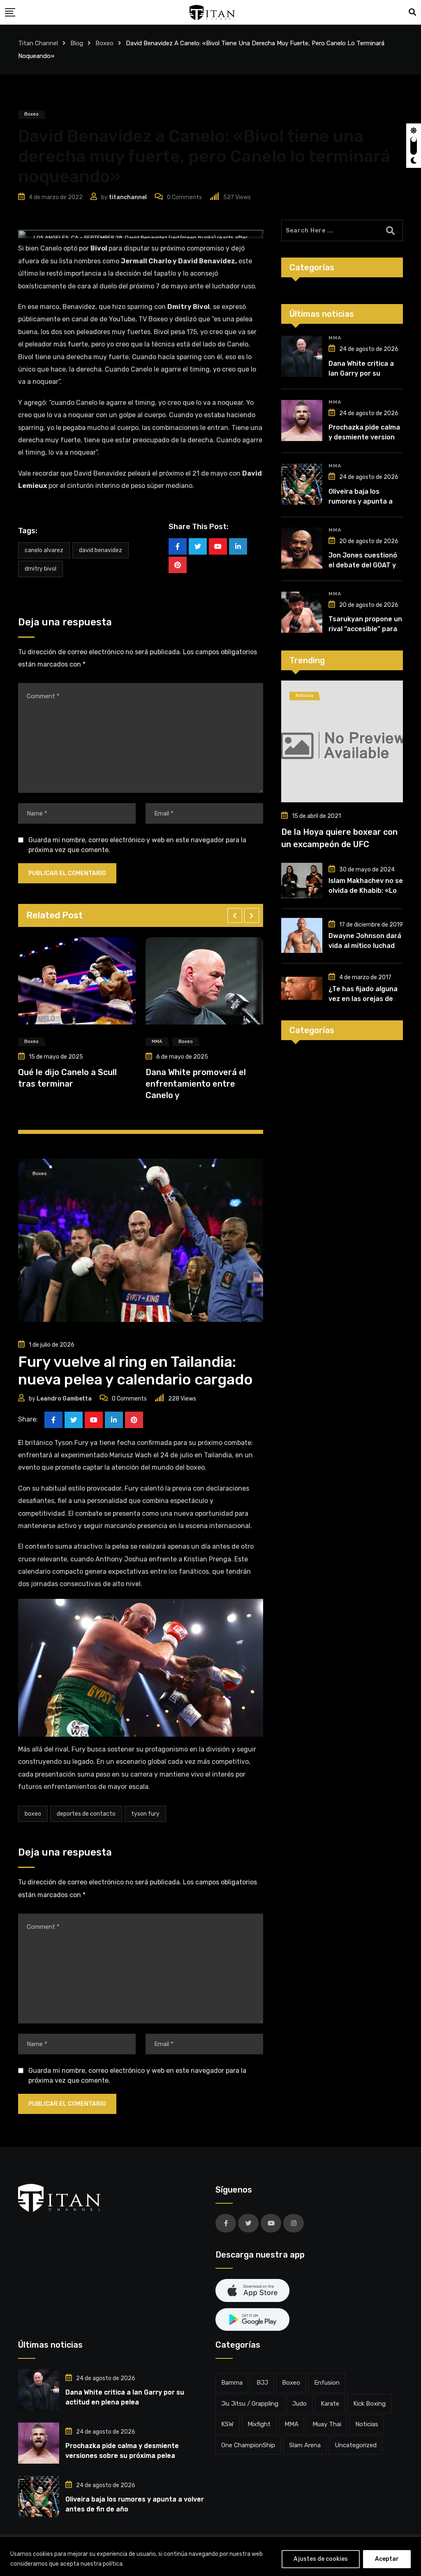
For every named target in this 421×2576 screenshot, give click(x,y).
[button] (235, 915)
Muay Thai (327, 2424)
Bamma (232, 2383)
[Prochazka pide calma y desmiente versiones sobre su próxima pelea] (302, 420)
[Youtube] (218, 546)
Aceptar (387, 2559)
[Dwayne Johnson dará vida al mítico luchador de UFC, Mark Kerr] (302, 936)
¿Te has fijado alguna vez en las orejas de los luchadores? (363, 999)
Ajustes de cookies (321, 2559)
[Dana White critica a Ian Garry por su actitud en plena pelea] (302, 356)
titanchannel (128, 197)
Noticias (367, 2424)
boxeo (33, 1814)
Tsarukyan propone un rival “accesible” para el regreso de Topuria (365, 629)
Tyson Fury (145, 1814)
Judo (300, 2404)
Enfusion (327, 2383)
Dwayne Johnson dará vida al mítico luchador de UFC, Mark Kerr (365, 946)
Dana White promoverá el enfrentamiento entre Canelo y (68, 1084)
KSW (227, 2424)
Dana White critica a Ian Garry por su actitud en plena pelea (365, 373)
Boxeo (291, 2383)
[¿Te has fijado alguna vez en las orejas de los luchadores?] (302, 988)
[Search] (412, 12)
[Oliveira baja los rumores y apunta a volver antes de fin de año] (302, 484)
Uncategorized (356, 2445)
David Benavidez (101, 550)
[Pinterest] (178, 565)
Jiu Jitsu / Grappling (250, 2404)
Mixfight (259, 2424)
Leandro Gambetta (64, 1399)
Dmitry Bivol (40, 569)
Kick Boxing (369, 2404)
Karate (330, 2404)
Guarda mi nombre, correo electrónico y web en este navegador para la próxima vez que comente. (137, 845)
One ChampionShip (248, 2445)
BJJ (262, 2383)
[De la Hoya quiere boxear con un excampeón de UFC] (342, 741)
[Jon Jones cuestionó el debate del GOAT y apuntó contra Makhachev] (302, 548)
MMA (335, 338)
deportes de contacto (86, 1814)
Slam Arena (305, 2445)
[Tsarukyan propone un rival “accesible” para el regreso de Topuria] (302, 612)
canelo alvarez (44, 550)
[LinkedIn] (238, 546)
